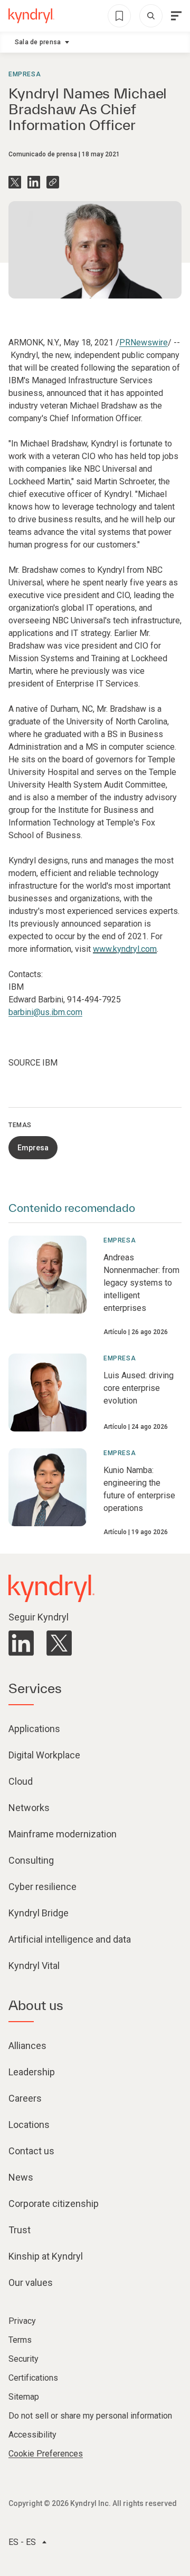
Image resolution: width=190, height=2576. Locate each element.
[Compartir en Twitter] (15, 182)
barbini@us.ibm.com (45, 1012)
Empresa (25, 74)
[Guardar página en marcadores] (119, 16)
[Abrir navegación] (176, 16)
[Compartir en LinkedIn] (34, 182)
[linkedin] (21, 1643)
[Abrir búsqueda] (151, 16)
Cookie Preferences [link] (46, 2454)
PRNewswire (144, 342)
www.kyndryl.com (125, 949)
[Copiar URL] (53, 182)
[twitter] (59, 1643)
